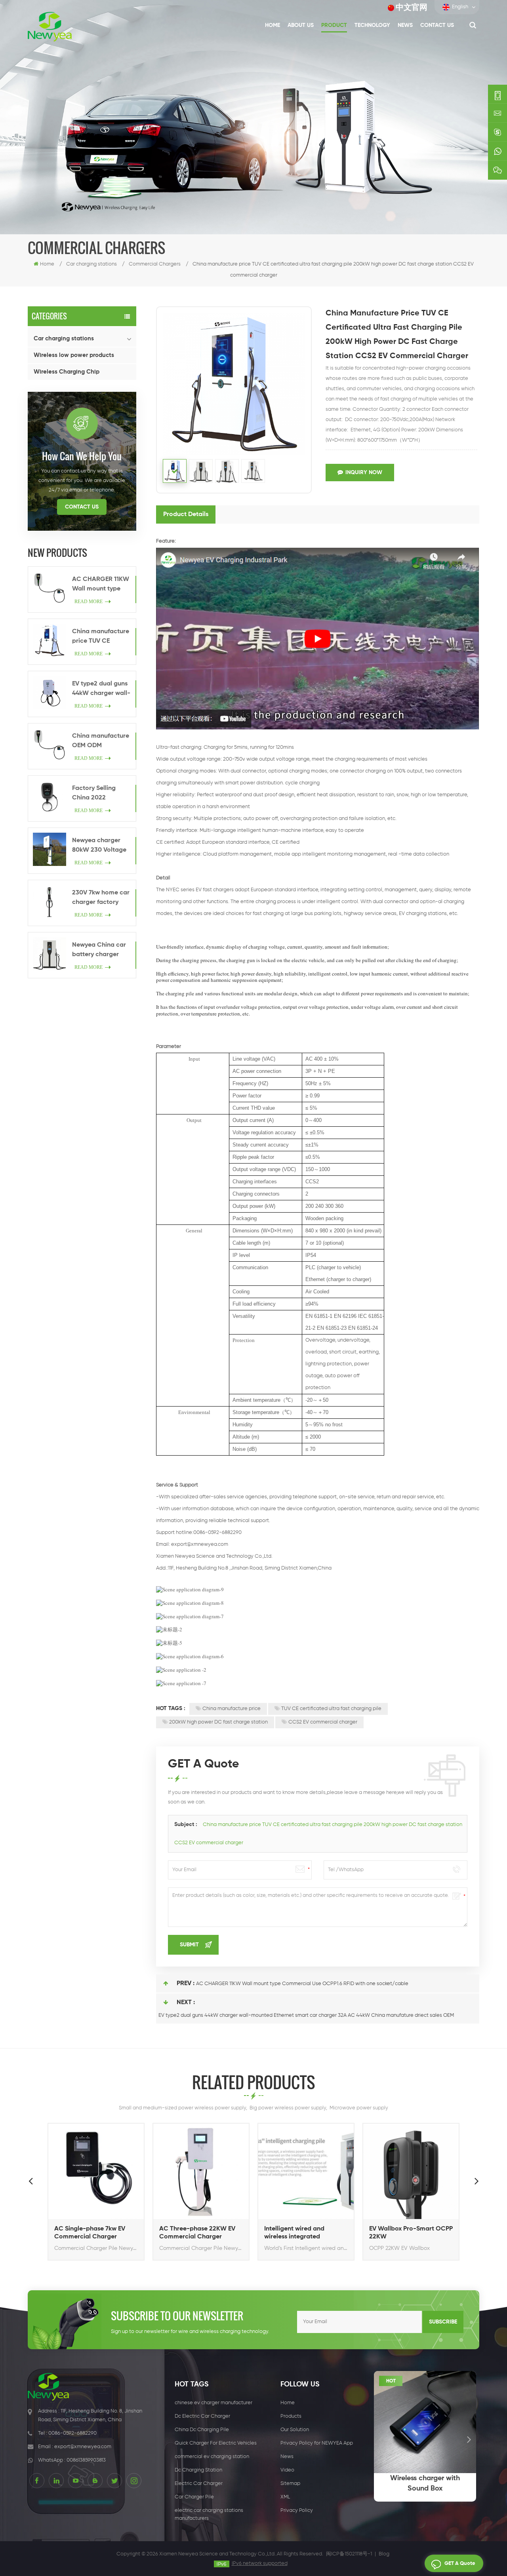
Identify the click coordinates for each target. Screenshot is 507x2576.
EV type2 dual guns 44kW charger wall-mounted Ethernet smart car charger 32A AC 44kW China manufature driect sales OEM (101, 689)
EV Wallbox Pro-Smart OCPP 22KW (411, 2233)
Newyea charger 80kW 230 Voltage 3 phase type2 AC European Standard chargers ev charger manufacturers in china (101, 846)
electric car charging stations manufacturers (209, 2514)
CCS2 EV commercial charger (323, 1722)
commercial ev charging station (212, 2457)
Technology (372, 25)
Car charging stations (64, 339)
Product (334, 25)
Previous (30, 2181)
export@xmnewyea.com (200, 1544)
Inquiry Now (364, 473)
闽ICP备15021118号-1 (349, 2554)
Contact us (437, 25)
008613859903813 (86, 2460)
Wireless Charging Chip (67, 372)
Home (273, 25)
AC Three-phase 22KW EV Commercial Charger (197, 2233)
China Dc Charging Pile (202, 2430)
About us (301, 25)
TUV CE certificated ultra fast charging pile (331, 1709)
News (405, 25)
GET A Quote (460, 2564)
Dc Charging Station (198, 2470)
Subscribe (443, 2322)
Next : (186, 2003)
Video (287, 2470)
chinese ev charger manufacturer (213, 2403)
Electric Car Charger (199, 2484)
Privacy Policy (297, 2511)
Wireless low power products (74, 355)
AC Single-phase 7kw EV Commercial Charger (90, 2233)
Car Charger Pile (194, 2497)
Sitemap (290, 2484)
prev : (186, 1984)
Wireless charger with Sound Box (425, 2483)
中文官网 (412, 8)
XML (285, 2497)
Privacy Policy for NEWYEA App (317, 2443)
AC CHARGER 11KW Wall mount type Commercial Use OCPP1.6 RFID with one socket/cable (101, 585)
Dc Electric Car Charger (202, 2416)
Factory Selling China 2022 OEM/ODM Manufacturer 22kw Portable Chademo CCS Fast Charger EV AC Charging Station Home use (100, 794)
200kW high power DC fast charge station (218, 1722)
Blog (384, 2554)
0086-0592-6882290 (72, 2433)
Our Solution (295, 2430)
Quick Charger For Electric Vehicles (216, 2443)
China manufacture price (232, 1709)
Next (477, 2181)
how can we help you (82, 456)
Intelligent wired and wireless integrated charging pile (294, 2233)
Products (291, 2416)
